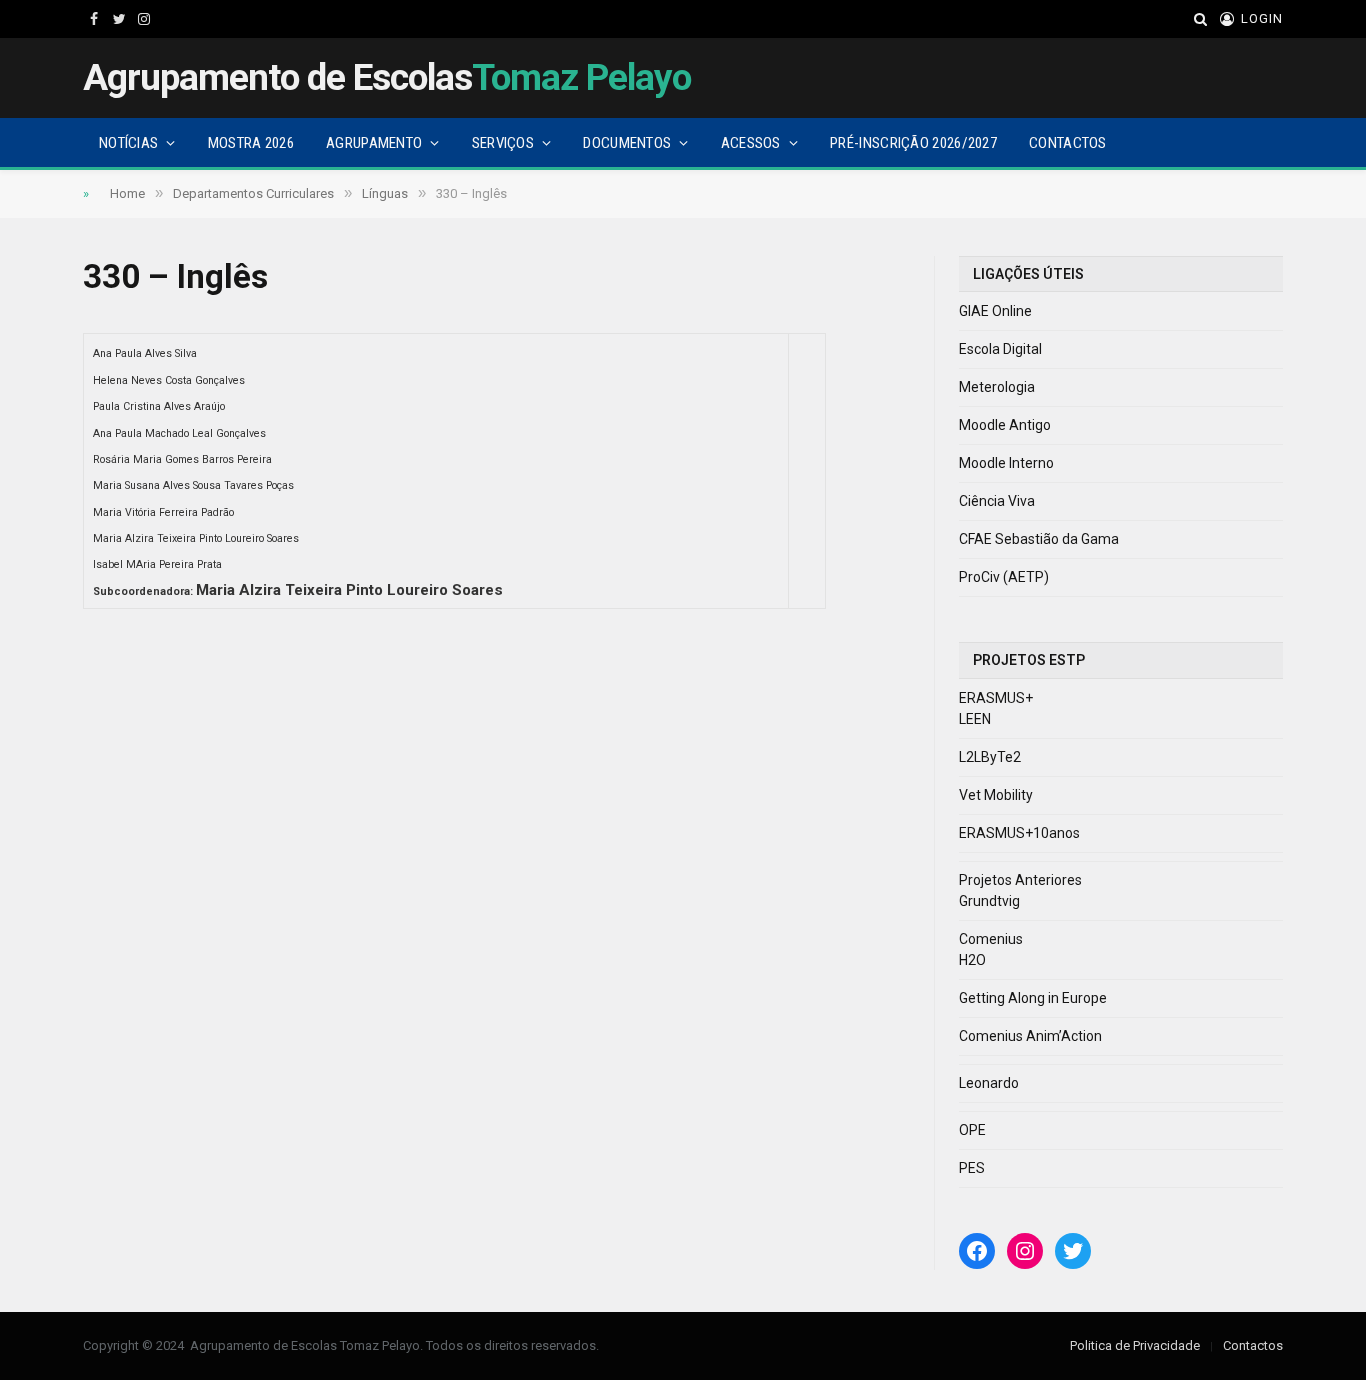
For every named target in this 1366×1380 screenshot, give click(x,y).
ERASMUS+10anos (1019, 833)
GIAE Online (995, 311)
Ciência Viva (997, 501)
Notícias (128, 143)
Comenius (991, 939)
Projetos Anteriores (1020, 880)
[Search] (1200, 19)
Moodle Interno (1006, 463)
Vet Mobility (996, 795)
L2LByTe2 (990, 757)
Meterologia (997, 387)
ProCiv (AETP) (1004, 577)
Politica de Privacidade (1135, 1345)
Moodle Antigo (1005, 425)
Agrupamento (374, 143)
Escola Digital (1000, 349)
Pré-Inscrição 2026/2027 (913, 143)
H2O (972, 960)
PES (972, 1168)
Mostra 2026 (251, 143)
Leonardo (989, 1083)
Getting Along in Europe (1033, 998)
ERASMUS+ (996, 698)
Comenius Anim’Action (1030, 1036)
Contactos (1068, 143)
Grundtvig (989, 901)
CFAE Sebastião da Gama (1039, 539)
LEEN (975, 719)
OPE (972, 1130)
